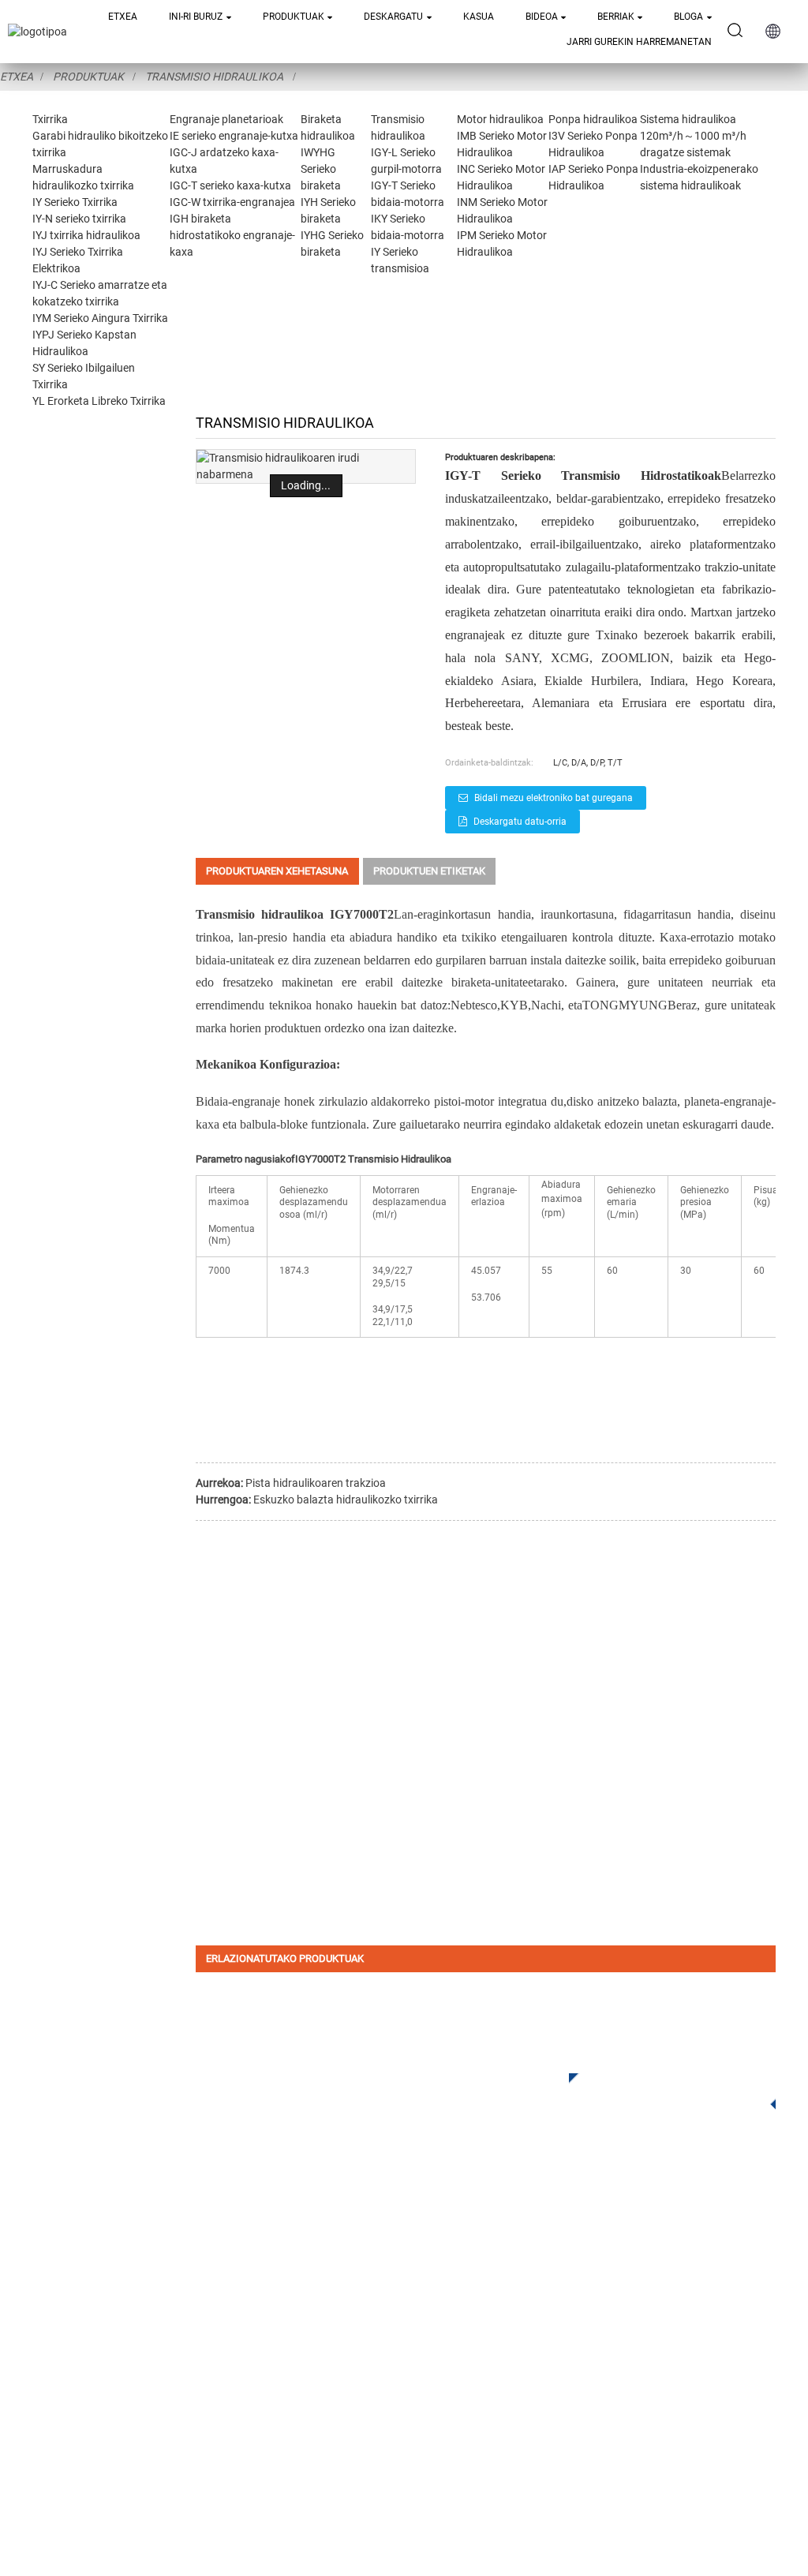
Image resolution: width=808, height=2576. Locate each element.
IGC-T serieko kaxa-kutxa (230, 185)
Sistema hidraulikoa (688, 119)
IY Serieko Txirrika (75, 202)
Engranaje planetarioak (226, 119)
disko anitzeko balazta (622, 1101)
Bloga (688, 17)
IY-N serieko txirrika (79, 219)
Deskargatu (393, 17)
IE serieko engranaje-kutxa (234, 136)
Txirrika (50, 119)
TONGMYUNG (625, 1005)
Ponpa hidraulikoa (593, 119)
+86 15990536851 (558, 2420)
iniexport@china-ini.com (618, 2306)
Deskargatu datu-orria (520, 822)
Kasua (479, 17)
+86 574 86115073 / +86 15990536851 (617, 2274)
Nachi (546, 1005)
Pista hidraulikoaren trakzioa (316, 1483)
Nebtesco (474, 1005)
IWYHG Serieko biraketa (321, 169)
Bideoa (542, 17)
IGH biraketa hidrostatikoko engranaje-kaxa (232, 235)
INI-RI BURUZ (196, 17)
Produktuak (294, 17)
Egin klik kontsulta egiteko (663, 2089)
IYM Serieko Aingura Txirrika (100, 318)
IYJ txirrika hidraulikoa (86, 235)
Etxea (123, 17)
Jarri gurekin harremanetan (639, 42)
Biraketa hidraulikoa (267, 2310)
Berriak (616, 17)
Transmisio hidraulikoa (214, 77)
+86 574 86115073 (547, 2388)
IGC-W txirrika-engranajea (232, 202)
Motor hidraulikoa (500, 119)
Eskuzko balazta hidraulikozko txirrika (346, 1500)
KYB (514, 1005)
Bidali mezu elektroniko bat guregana (554, 798)
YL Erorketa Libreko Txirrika (99, 401)
